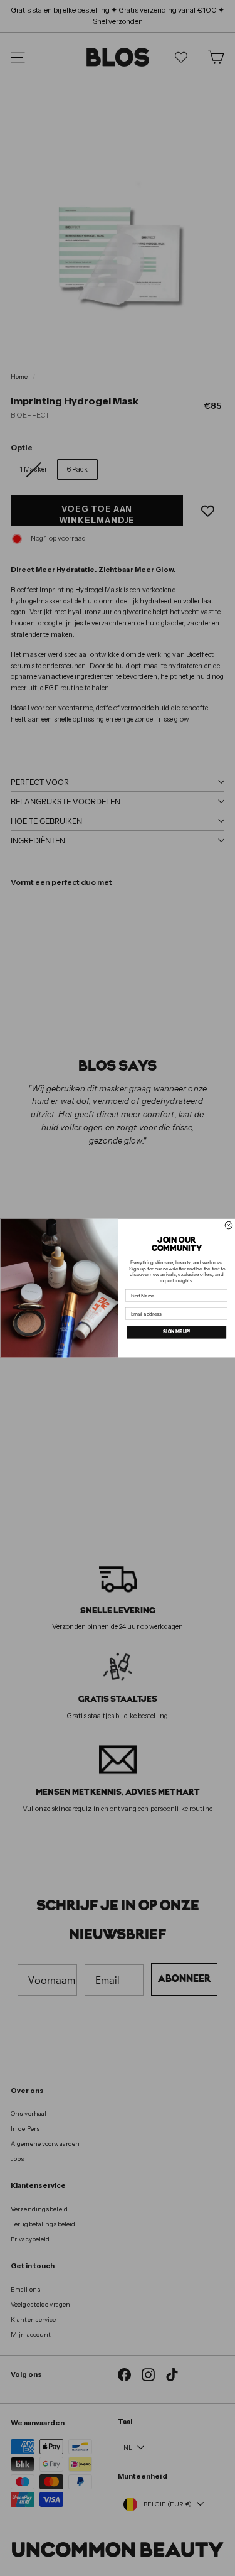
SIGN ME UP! (176, 1332)
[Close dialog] (229, 1225)
